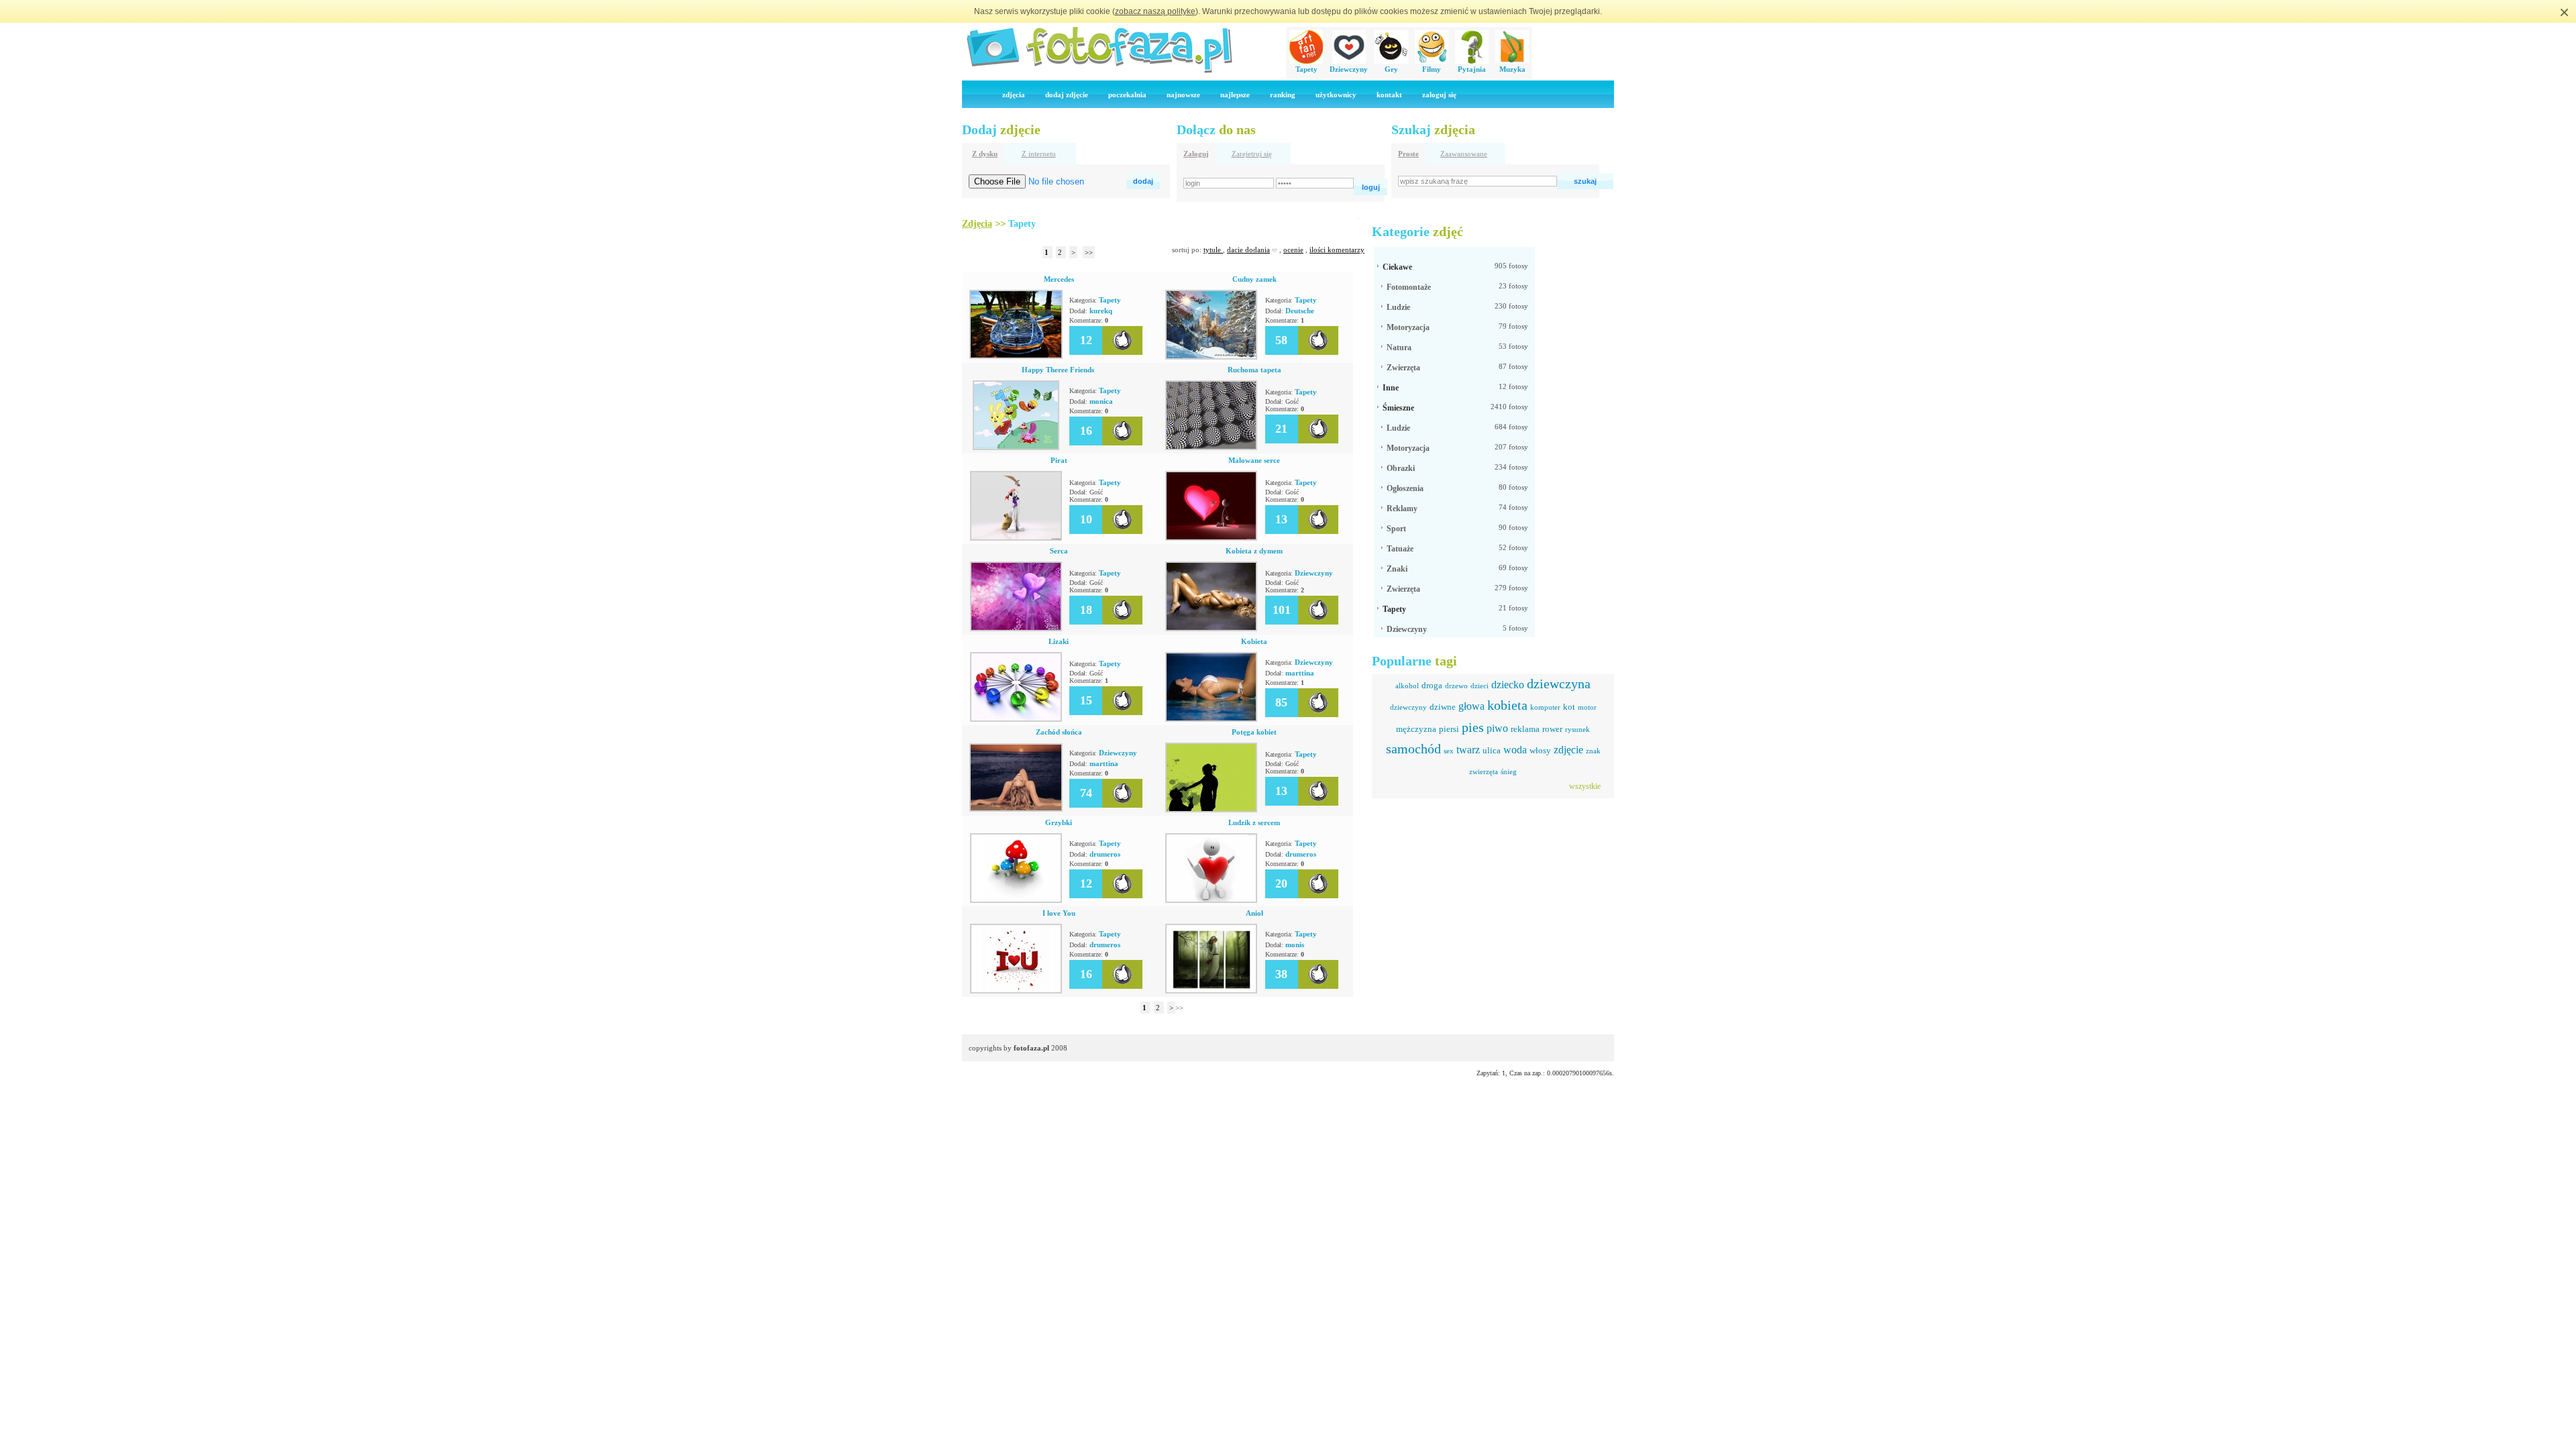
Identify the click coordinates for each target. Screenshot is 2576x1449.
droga (1432, 685)
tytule (1213, 250)
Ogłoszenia (1405, 488)
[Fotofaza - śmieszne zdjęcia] (1099, 71)
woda (1515, 750)
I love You (1059, 913)
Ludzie (1398, 307)
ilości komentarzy (1337, 250)
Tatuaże (1400, 549)
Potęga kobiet (1254, 732)
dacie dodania (1248, 250)
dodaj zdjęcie (1067, 95)
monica (1101, 401)
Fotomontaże (1409, 287)
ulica (1492, 750)
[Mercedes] (1016, 356)
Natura (1399, 347)
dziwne (1443, 707)
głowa (1471, 706)
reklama (1525, 729)
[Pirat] (1016, 538)
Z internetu (1039, 154)
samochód (1413, 749)
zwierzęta (1484, 771)
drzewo (1456, 686)
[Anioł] (1211, 991)
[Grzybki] (1016, 900)
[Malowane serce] (1211, 538)
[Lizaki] (1016, 719)
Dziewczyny (1349, 69)
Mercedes (1059, 279)
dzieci (1480, 686)
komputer (1545, 707)
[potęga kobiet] (1211, 810)
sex (1449, 751)
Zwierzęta (1403, 368)
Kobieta (1254, 641)
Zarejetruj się (1252, 154)
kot (1569, 707)
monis (1295, 945)
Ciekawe (1397, 267)
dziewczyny (1408, 707)
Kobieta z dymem (1254, 551)
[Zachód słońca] (1016, 809)
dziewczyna (1559, 684)
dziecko (1508, 685)
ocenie (1293, 250)
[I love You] (1016, 991)
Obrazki (1401, 468)
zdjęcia (1014, 95)
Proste (1408, 154)
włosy (1540, 750)
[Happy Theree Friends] (1016, 447)
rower (1552, 729)
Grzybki (1059, 822)
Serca (1059, 551)
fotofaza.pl (1031, 1048)
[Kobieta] (1211, 719)
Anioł (1254, 913)
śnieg (1509, 771)
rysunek (1577, 729)
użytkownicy (1336, 95)
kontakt (1389, 95)
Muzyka (1512, 69)
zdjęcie (1568, 750)
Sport (1396, 529)
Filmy (1432, 69)
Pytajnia (1472, 69)
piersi (1449, 729)
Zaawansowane (1464, 154)
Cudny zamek (1254, 279)
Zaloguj (1196, 154)
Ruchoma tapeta (1254, 370)
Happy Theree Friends (1059, 370)
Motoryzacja (1408, 327)
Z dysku (985, 154)
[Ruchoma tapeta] (1211, 447)
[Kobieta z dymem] (1211, 629)
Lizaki (1059, 641)
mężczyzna (1416, 729)
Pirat (1059, 460)
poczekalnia (1127, 95)
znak (1593, 751)
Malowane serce (1254, 460)
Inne (1391, 388)
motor (1587, 707)
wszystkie (1585, 786)
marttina (1300, 673)
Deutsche (1300, 311)
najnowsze (1183, 95)
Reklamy (1402, 508)
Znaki (1397, 569)
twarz (1468, 750)
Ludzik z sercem (1254, 822)
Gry (1391, 69)
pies (1473, 727)
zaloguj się (1439, 95)
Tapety (1306, 69)
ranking (1283, 95)
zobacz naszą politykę (1155, 11)
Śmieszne (1398, 408)
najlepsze (1235, 95)
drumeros (1105, 854)
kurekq (1101, 311)
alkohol (1407, 686)
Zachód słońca (1059, 732)
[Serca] (1016, 629)
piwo (1497, 728)
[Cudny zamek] (1211, 357)
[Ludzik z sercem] (1211, 900)
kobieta (1507, 705)
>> (1089, 252)
